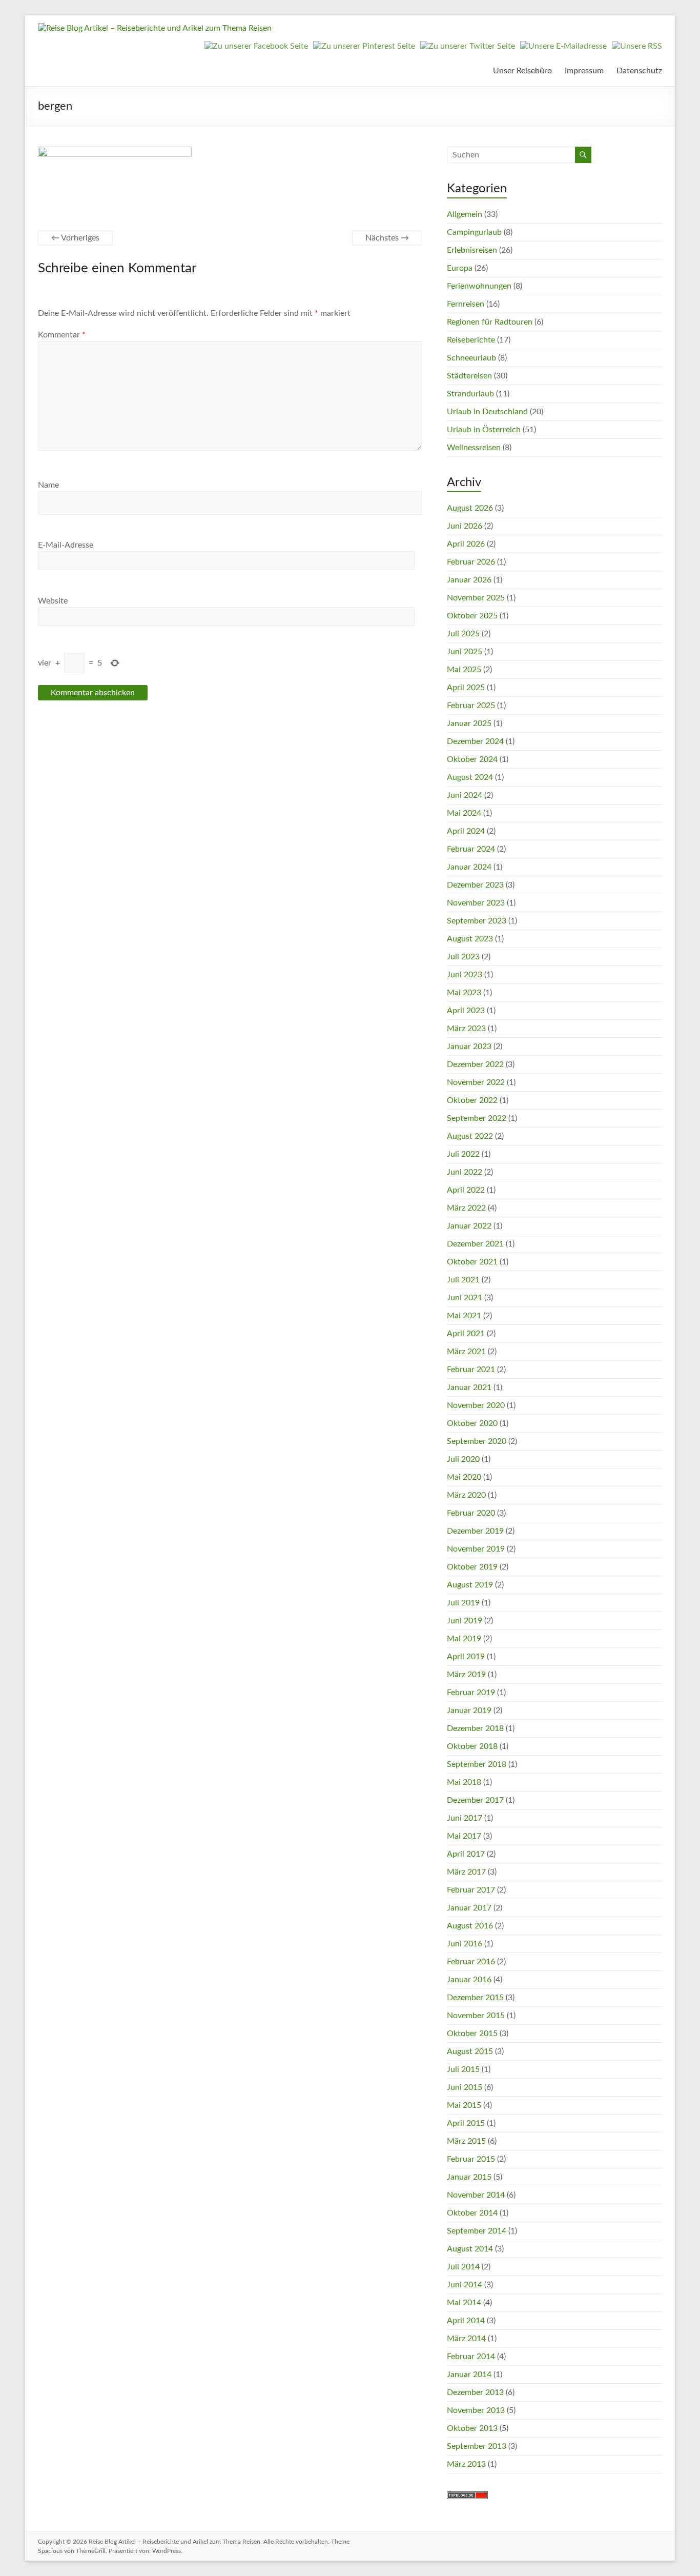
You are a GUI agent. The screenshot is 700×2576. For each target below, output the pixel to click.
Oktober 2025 (472, 616)
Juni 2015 (465, 2087)
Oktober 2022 (472, 1100)
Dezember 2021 (475, 1244)
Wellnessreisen (474, 448)
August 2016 (470, 1926)
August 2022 (470, 1136)
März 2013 (466, 2464)
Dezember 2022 (475, 1064)
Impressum (584, 71)
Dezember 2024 (475, 741)
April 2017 (466, 1854)
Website (53, 601)
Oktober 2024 (472, 759)
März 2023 (466, 1029)
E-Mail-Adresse (66, 545)
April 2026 (466, 544)
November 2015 (476, 2016)
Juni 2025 (465, 652)
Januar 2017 (469, 1908)
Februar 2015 (471, 2159)
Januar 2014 (469, 2374)
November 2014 (476, 2195)
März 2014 (466, 2339)
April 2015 (466, 2123)
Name (48, 485)
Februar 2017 (471, 1890)
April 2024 (466, 831)
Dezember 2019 (475, 1531)
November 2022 (476, 1082)
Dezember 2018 (475, 1728)
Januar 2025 (469, 723)
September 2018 (477, 1764)
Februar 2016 (471, 1962)
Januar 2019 (469, 1710)
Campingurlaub (474, 232)
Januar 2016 (469, 1980)
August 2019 (470, 1585)
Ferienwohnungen (479, 286)
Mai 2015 (464, 2105)
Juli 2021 (463, 1280)
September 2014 (477, 2231)
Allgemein (465, 214)
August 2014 (470, 2249)
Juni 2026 (465, 526)
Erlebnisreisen (472, 250)
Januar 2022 (469, 1226)
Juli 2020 (463, 1459)
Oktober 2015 (472, 2034)
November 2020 (476, 1405)
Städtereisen (469, 376)
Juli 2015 (463, 2069)
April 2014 (466, 2321)
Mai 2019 (464, 1639)
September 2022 (477, 1118)
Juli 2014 (463, 2267)
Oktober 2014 (472, 2213)
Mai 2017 (464, 1836)
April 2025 (466, 688)
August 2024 (470, 777)
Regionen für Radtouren (490, 322)
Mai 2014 (464, 2303)
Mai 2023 (464, 993)
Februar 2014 (471, 2357)
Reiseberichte (471, 340)
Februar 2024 (471, 849)
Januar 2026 (469, 580)
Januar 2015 (469, 2177)
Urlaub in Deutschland (487, 412)
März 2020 (466, 1495)
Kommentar (62, 335)
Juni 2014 (465, 2285)
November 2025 (476, 598)
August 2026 (470, 508)
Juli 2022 (463, 1154)
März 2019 (466, 1675)
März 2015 (466, 2141)
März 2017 (466, 1872)
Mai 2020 (464, 1477)
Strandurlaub (470, 394)
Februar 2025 (471, 706)
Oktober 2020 (472, 1423)
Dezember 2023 (475, 885)
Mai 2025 (464, 670)
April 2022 (466, 1190)
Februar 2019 (471, 1693)
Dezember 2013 (475, 2392)
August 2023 (470, 939)
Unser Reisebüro (522, 71)
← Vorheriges (75, 238)
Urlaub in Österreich (484, 430)
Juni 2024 (465, 795)
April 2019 (466, 1657)
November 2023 (476, 903)
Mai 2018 (464, 1782)
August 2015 (470, 2051)
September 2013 (477, 2446)
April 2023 (466, 1011)
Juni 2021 (465, 1298)
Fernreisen (466, 304)
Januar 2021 (469, 1387)
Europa (460, 268)
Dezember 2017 (475, 1800)
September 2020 (477, 1441)
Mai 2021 (464, 1316)
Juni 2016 (465, 1944)
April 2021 (466, 1334)
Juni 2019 (465, 1621)
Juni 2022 (465, 1172)
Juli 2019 (463, 1603)
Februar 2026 (471, 562)
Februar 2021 (471, 1370)
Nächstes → (387, 238)
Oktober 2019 (472, 1567)
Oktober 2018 (472, 1746)
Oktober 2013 (472, 2428)
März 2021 (466, 1352)
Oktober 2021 (472, 1262)
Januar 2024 (469, 867)
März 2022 (466, 1208)
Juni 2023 (465, 975)
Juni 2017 (465, 1818)
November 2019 (476, 1549)
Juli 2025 (463, 634)
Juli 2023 (463, 957)
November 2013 (476, 2410)
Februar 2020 (471, 1513)
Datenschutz (639, 71)
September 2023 (477, 921)
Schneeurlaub (471, 358)
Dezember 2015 (475, 1998)
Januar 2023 (469, 1046)
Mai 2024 (464, 813)
